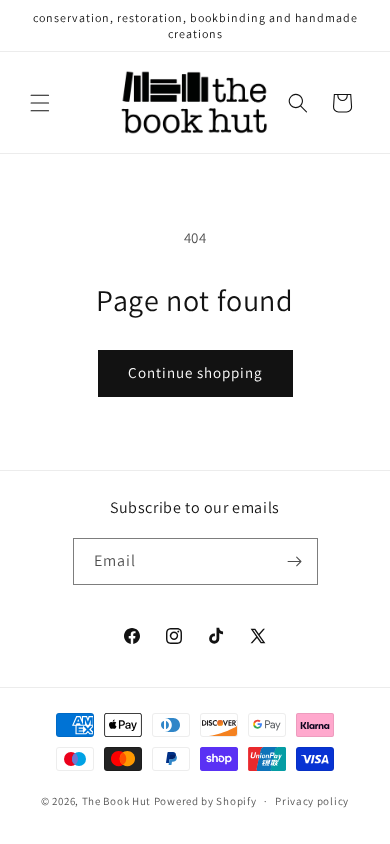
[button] (40, 103)
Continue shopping (195, 372)
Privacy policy (312, 801)
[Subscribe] (295, 561)
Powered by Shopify (205, 801)
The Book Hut (116, 801)
